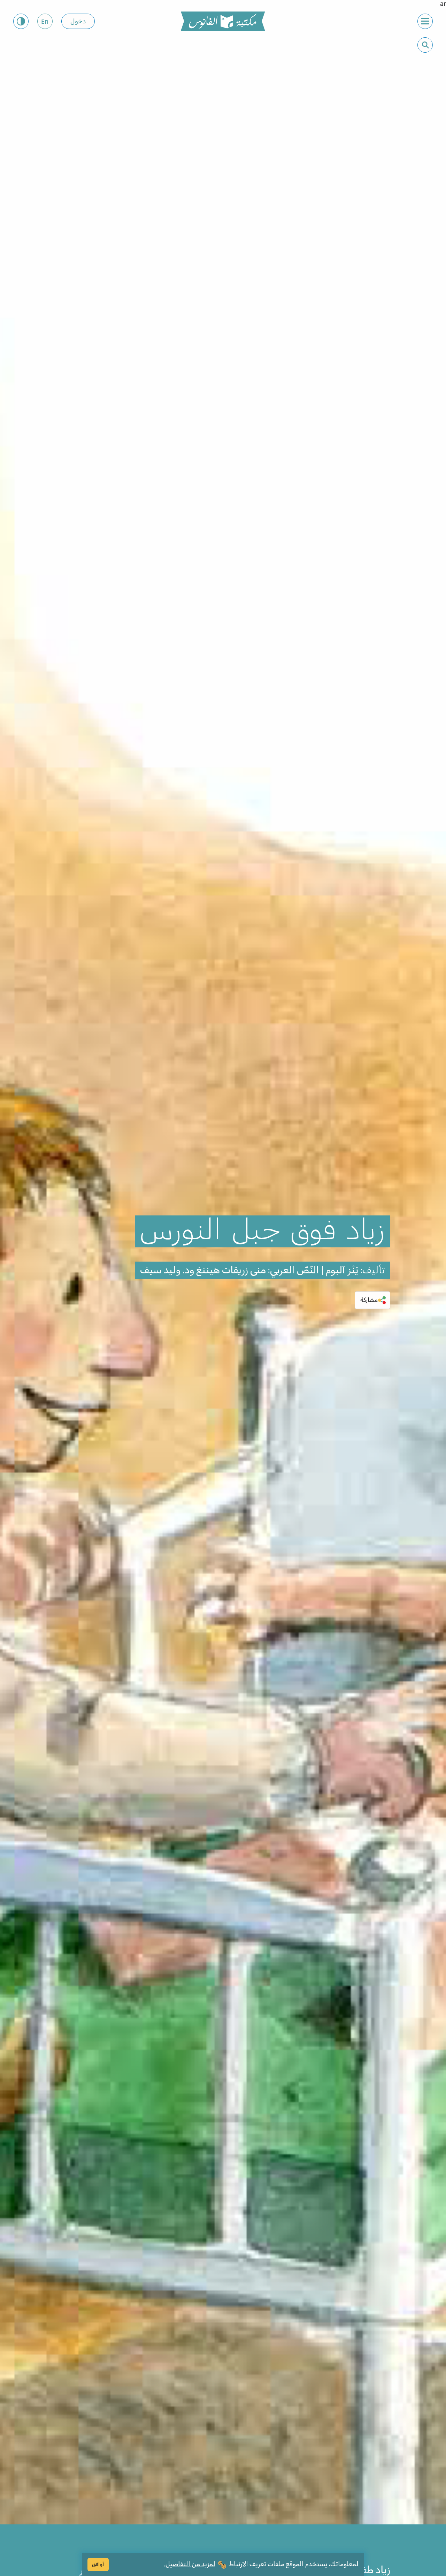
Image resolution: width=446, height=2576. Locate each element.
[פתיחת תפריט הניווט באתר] (425, 21)
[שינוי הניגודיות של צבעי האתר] (21, 21)
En (45, 22)
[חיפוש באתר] (425, 45)
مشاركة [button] (369, 1300)
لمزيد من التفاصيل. (190, 2564)
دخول (78, 22)
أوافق (98, 2564)
